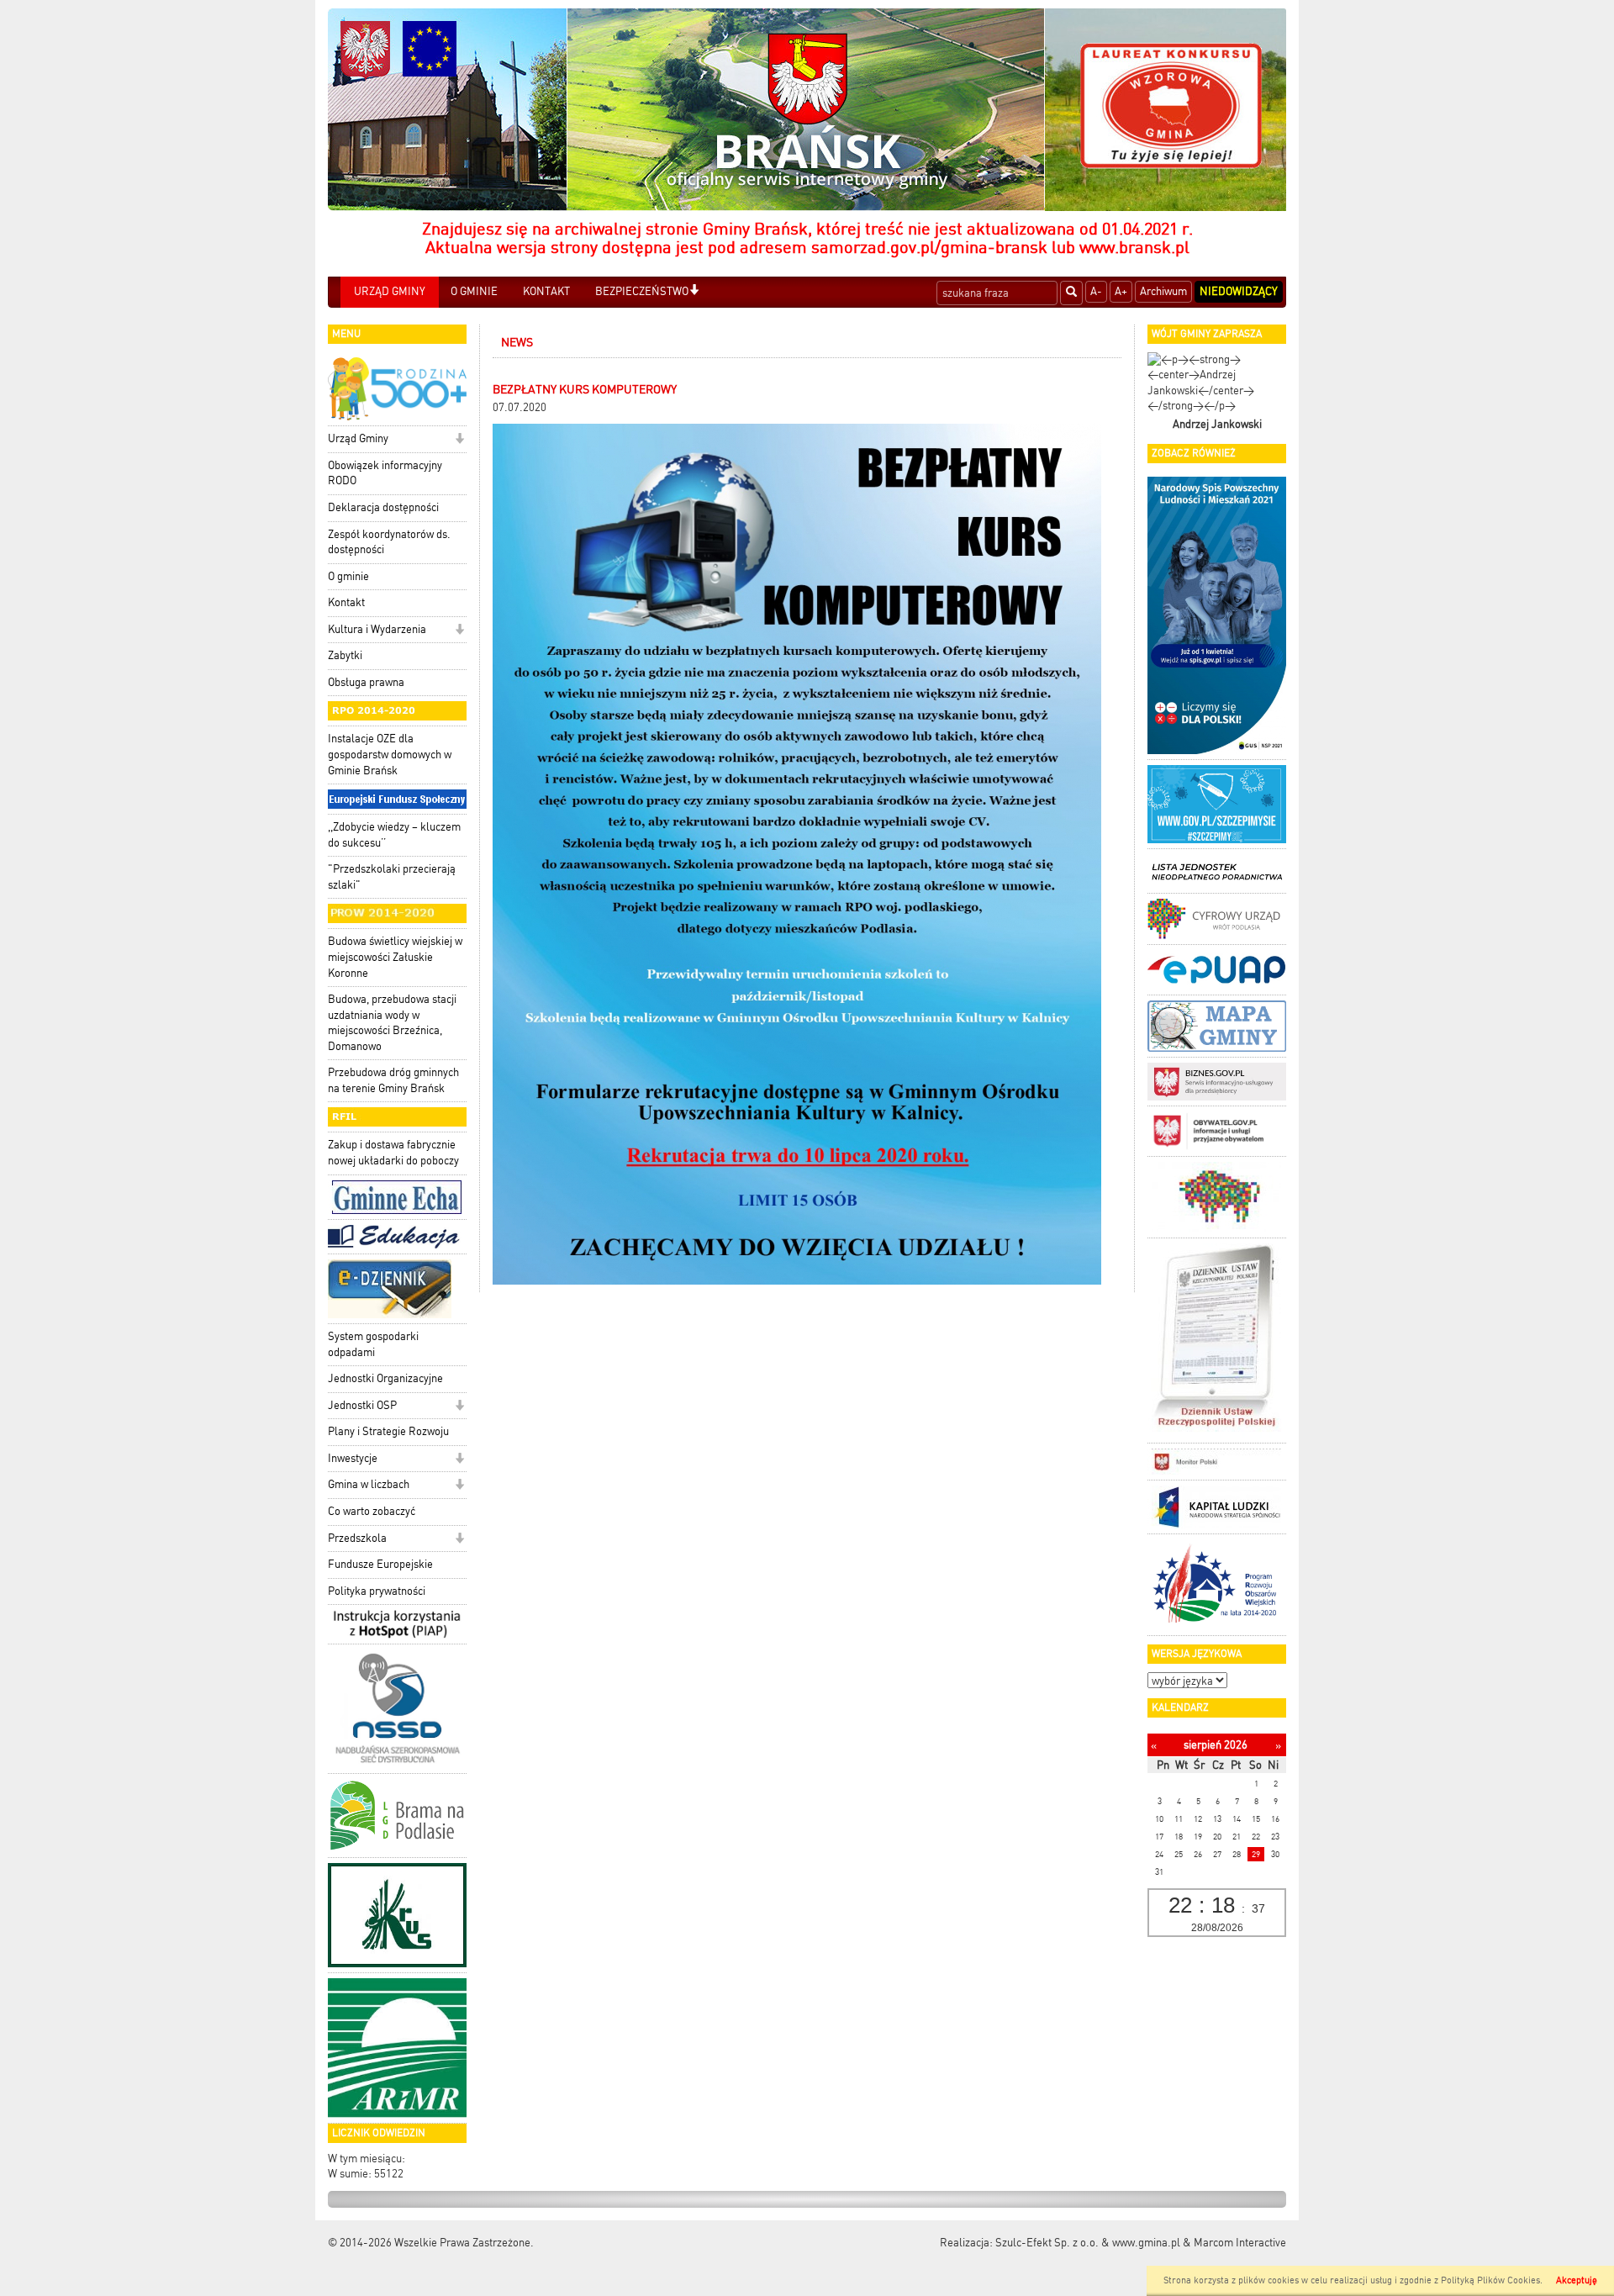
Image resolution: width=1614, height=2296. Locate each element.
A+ (1121, 291)
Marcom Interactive (1240, 2243)
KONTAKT (546, 291)
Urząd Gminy (358, 438)
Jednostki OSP (362, 1405)
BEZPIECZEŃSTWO (642, 291)
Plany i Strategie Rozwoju (388, 1431)
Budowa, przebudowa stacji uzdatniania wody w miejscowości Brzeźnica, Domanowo (392, 1023)
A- (1096, 291)
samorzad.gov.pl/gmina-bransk (929, 247)
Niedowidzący (1239, 291)
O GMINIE (474, 291)
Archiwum (1163, 291)
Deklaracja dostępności (383, 507)
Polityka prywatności (377, 1591)
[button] (694, 291)
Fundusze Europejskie (380, 1564)
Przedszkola (357, 1538)
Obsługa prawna (366, 682)
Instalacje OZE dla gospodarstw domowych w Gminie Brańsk (390, 754)
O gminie (348, 576)
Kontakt (346, 602)
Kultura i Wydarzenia (377, 629)
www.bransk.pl (1134, 247)
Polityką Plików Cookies (1490, 2280)
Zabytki (345, 655)
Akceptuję (1577, 2280)
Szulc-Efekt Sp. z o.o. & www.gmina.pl (1088, 2243)
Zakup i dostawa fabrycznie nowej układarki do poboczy (393, 1153)
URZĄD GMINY (390, 291)
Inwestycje (353, 1458)
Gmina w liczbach (369, 1484)
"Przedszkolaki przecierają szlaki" (392, 877)
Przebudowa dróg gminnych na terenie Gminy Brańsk (393, 1080)
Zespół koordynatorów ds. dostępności (389, 542)
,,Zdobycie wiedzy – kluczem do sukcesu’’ (394, 835)
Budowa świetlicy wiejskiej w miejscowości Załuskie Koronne (395, 957)
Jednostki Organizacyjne (385, 1378)
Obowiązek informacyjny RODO (385, 473)
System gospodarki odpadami (373, 1344)
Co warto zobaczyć (372, 1511)
